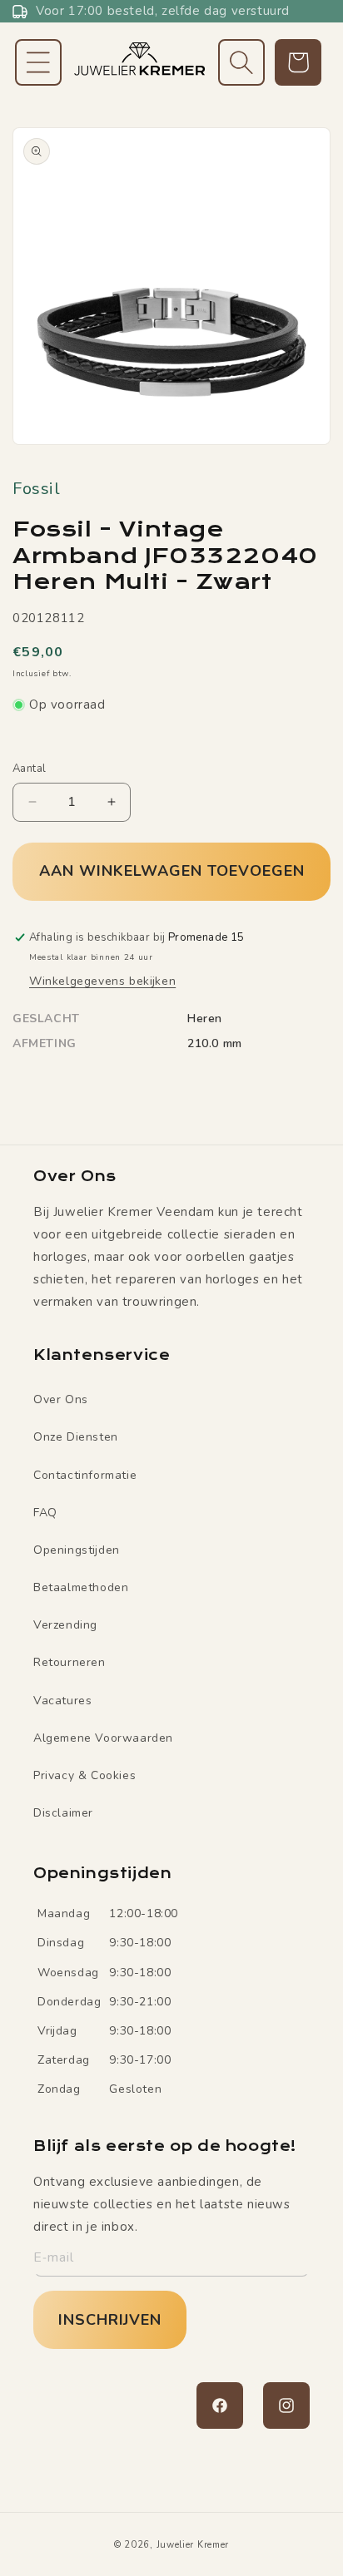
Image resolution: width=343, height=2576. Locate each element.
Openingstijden (77, 1550)
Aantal (29, 769)
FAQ (45, 1513)
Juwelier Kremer (193, 2545)
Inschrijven (110, 2320)
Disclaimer (63, 1813)
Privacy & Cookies (85, 1775)
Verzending (65, 1625)
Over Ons (61, 1399)
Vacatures (62, 1701)
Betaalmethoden (81, 1587)
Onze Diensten (76, 1437)
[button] (38, 62)
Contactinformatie (85, 1475)
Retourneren (70, 1662)
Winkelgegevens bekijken (102, 981)
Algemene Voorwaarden (103, 1738)
